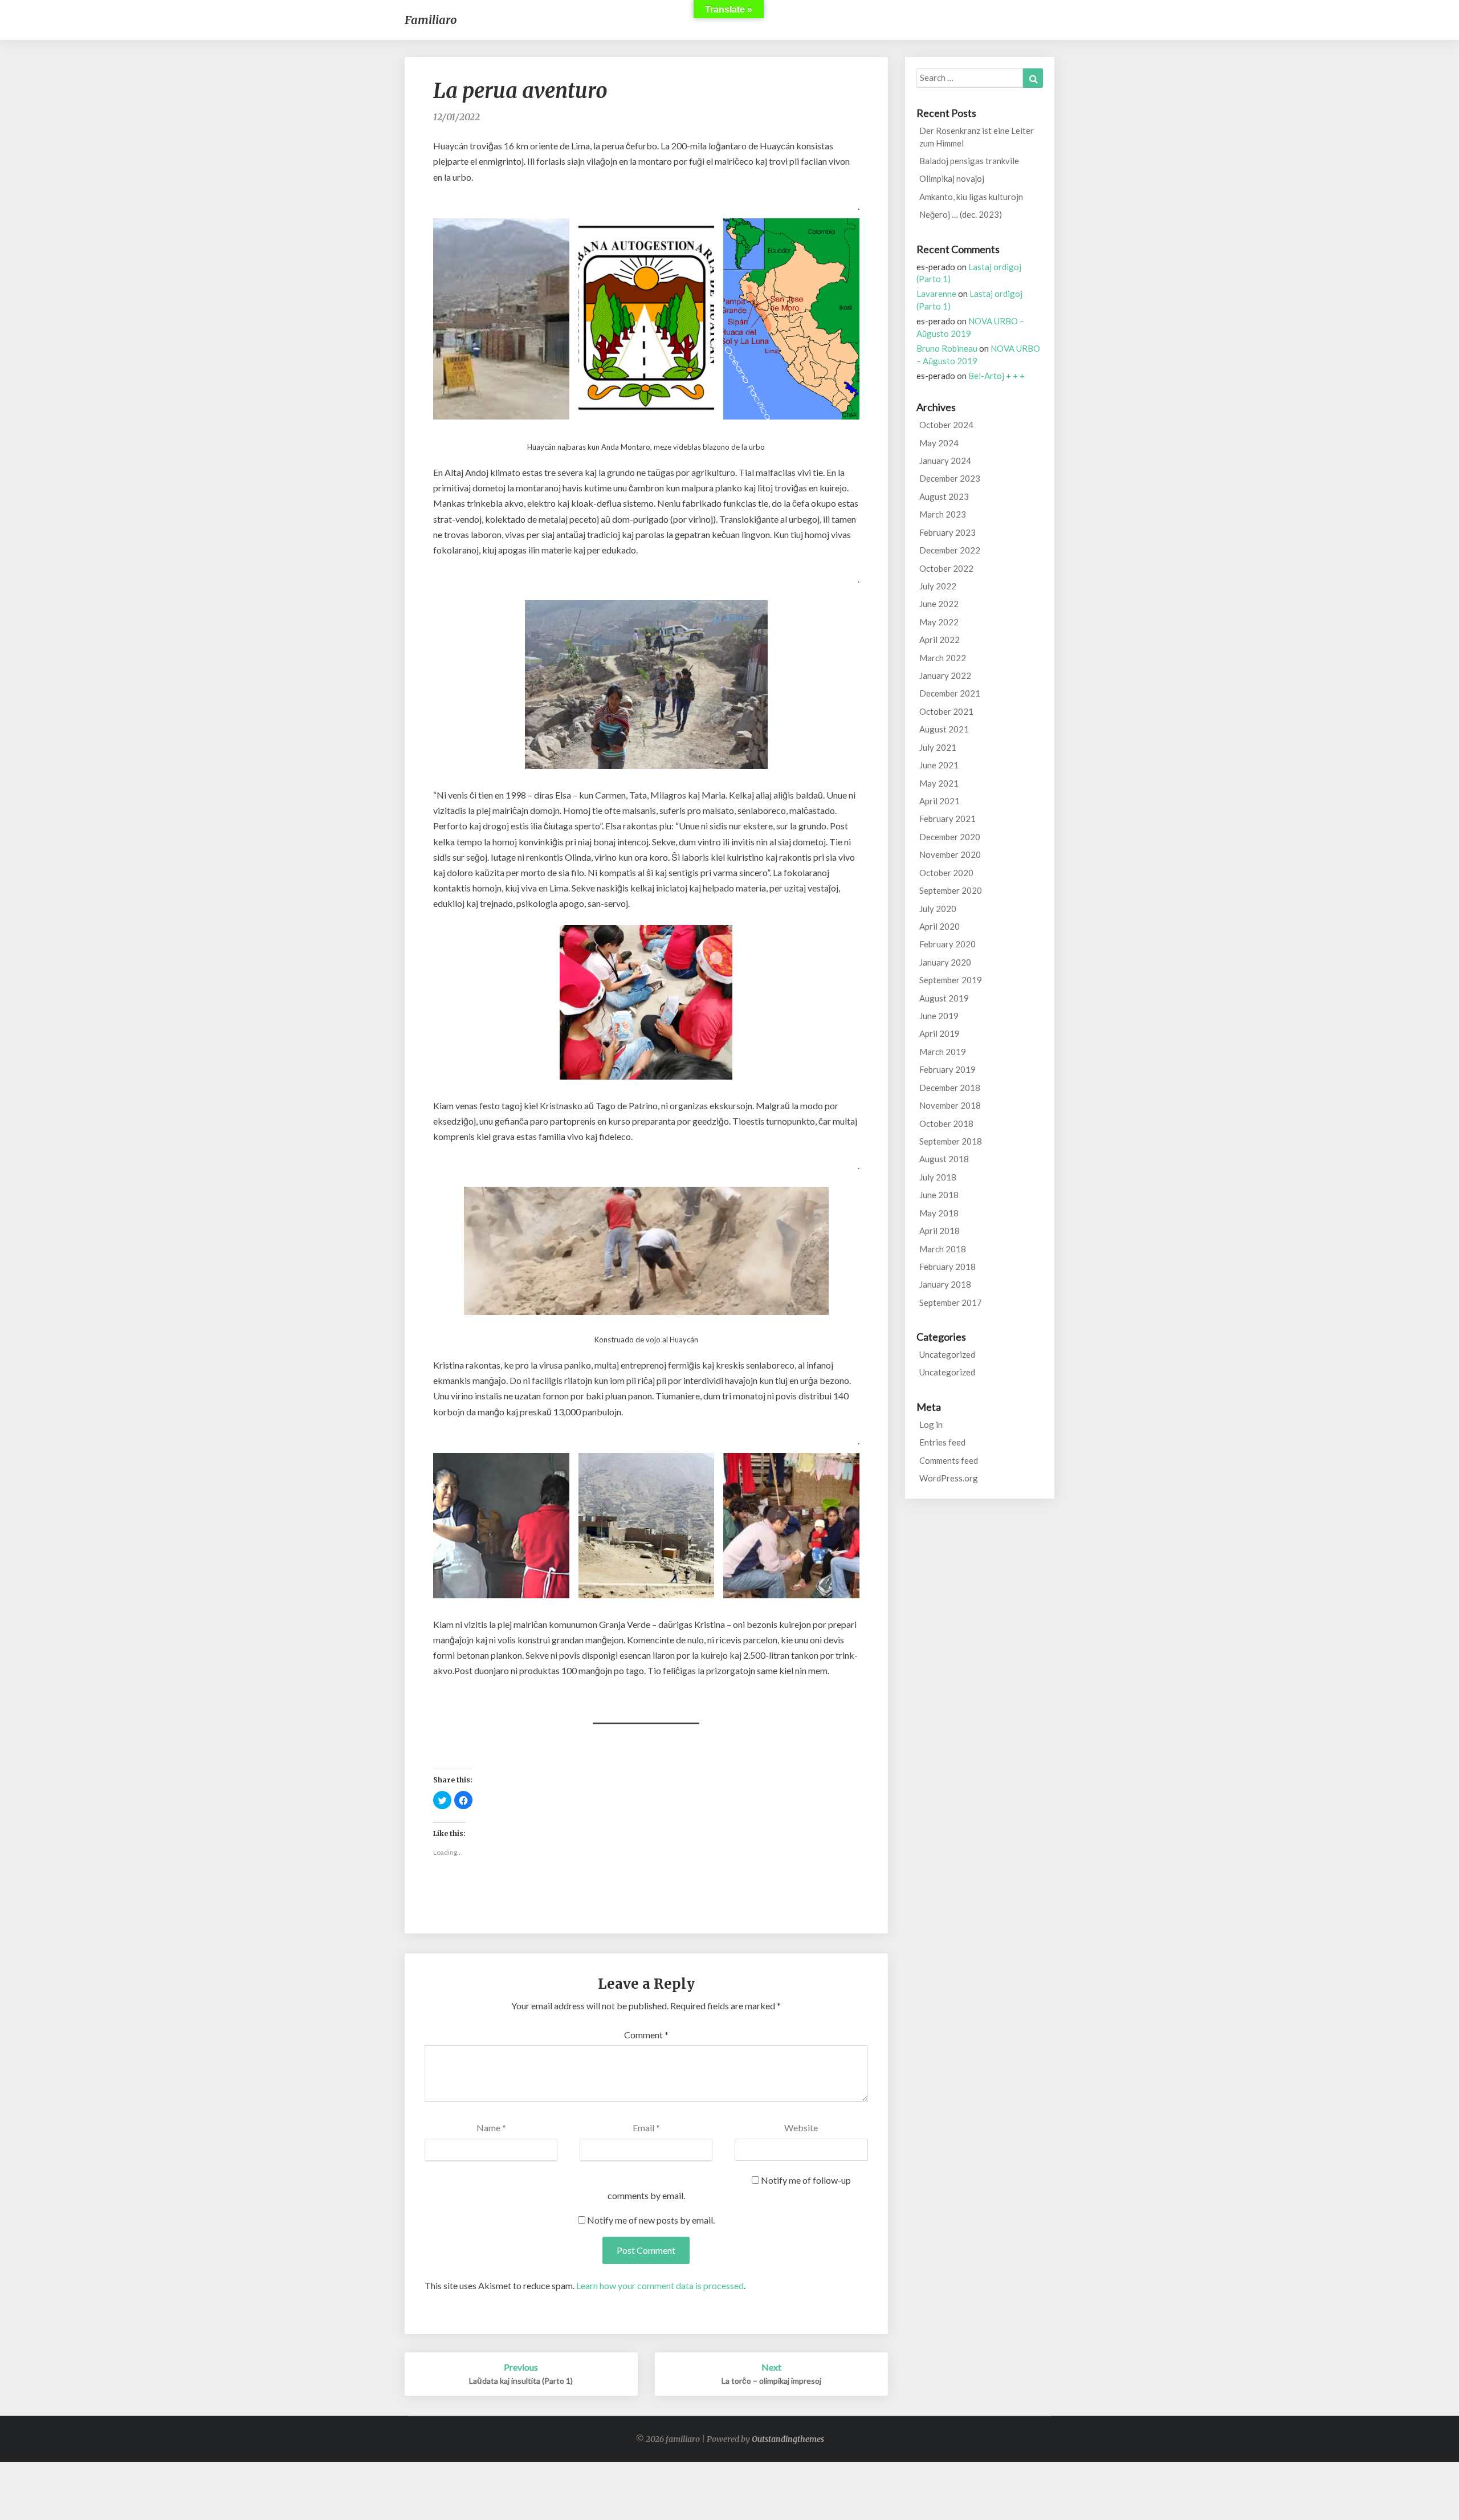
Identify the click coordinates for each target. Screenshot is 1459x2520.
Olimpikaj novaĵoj (952, 178)
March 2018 (943, 1249)
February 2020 (947, 944)
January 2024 (945, 461)
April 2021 (940, 801)
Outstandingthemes (788, 2439)
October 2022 (946, 568)
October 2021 (946, 711)
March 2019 (943, 1052)
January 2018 (945, 1284)
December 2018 (950, 1088)
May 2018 (939, 1213)
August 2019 (944, 998)
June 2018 (939, 1195)
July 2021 (938, 747)
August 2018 (944, 1159)
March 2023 (943, 514)
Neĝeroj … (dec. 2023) (961, 214)
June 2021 (939, 765)
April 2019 (940, 1033)
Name (491, 2128)
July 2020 (938, 909)
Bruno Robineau (947, 348)
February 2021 (947, 819)
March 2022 (943, 658)
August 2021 (944, 729)
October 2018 (946, 1123)
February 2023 (947, 532)
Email (646, 2128)
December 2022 (950, 550)
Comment (646, 2035)
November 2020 (950, 854)
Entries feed (942, 1442)
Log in (931, 1424)
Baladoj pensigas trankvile (969, 161)
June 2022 (939, 604)
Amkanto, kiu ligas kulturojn (971, 197)
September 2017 (951, 1302)
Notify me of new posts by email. (651, 2220)
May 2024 (939, 443)
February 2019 (947, 1069)
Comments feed (949, 1460)
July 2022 (938, 586)
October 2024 (946, 425)
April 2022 (940, 640)
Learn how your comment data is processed (660, 2285)
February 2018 (947, 1267)
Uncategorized (947, 1354)
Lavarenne (936, 294)
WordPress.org (949, 1478)
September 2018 (951, 1141)
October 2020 (946, 873)
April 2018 (940, 1231)
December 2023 (950, 478)
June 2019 (939, 1016)
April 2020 (940, 926)
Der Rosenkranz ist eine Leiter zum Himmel (977, 137)
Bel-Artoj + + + (997, 376)
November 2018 (950, 1105)
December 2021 (950, 693)
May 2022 (939, 622)
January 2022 (945, 675)
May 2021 (939, 783)
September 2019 (951, 980)
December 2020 (950, 837)
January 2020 (945, 962)
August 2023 (944, 496)
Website (801, 2128)
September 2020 (951, 890)
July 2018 (938, 1177)
